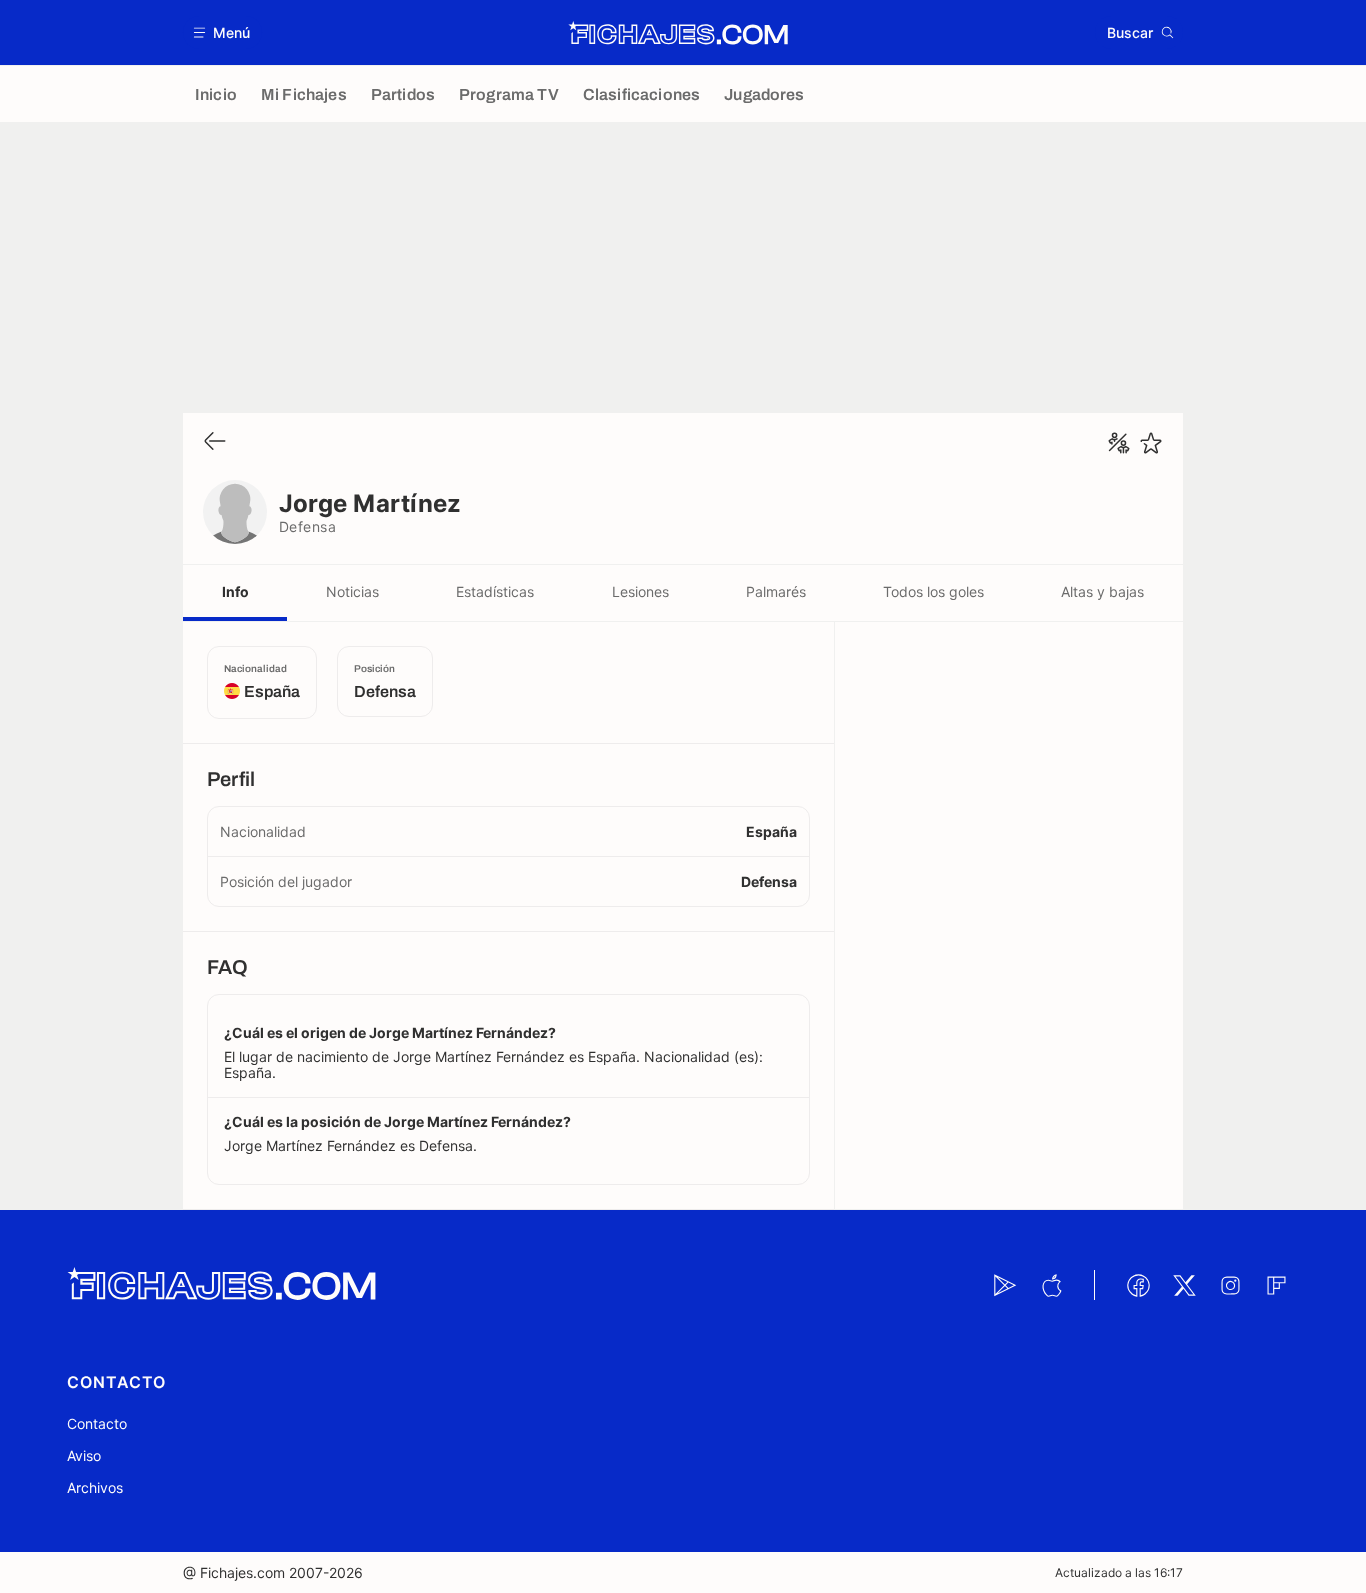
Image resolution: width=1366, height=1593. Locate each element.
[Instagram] (1230, 1285)
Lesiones (640, 591)
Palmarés (776, 591)
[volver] (215, 442)
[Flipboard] (1276, 1285)
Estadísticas (495, 591)
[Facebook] (1138, 1285)
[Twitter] (1184, 1285)
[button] (222, 32)
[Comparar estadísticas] (1119, 443)
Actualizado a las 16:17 (1119, 1572)
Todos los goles (933, 591)
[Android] (1005, 1285)
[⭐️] (1151, 443)
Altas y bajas (1102, 591)
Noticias (352, 591)
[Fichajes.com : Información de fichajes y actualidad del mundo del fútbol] (678, 33)
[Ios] (1051, 1285)
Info (235, 591)
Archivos (95, 1487)
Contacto (97, 1423)
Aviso (84, 1455)
